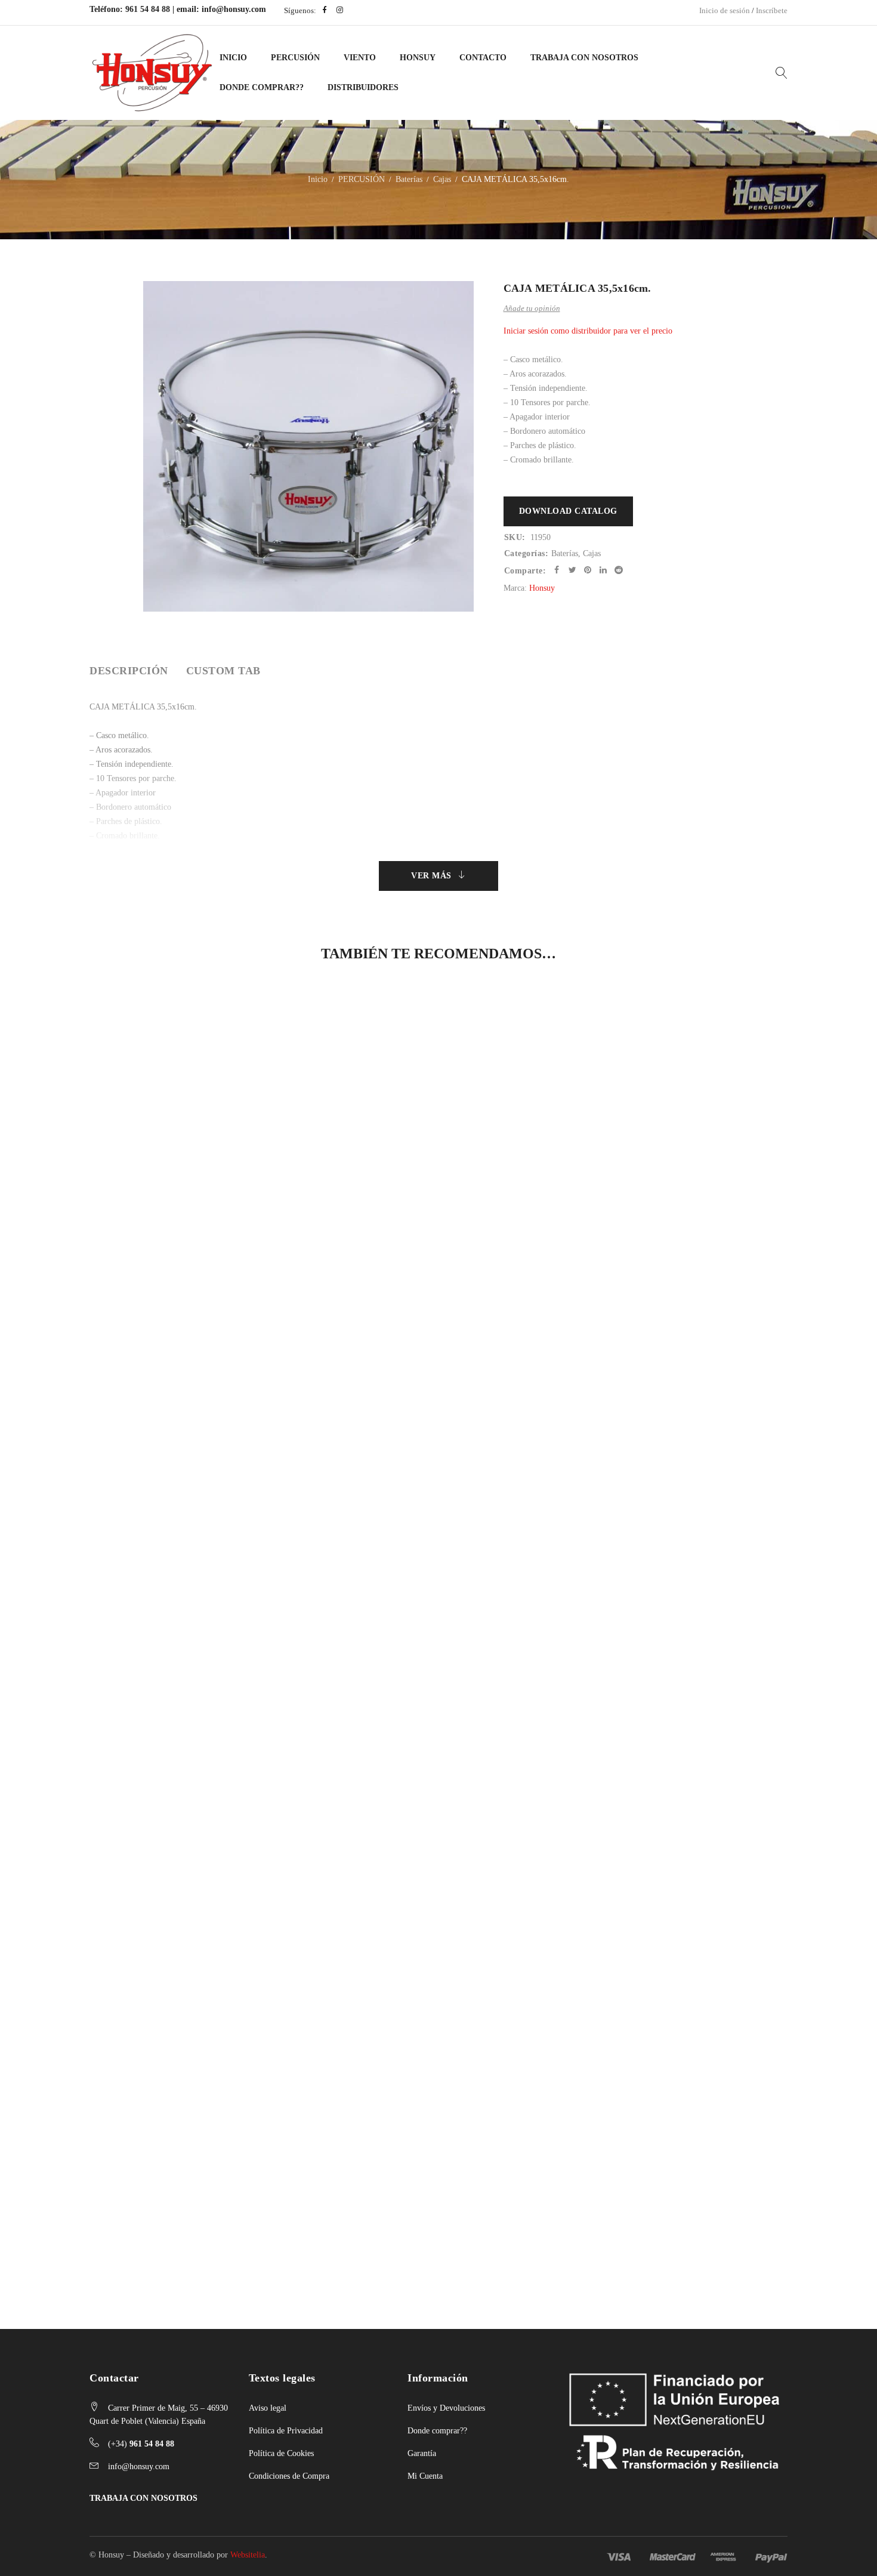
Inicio (233, 58)
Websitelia (248, 2555)
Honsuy (418, 58)
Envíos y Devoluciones (446, 2408)
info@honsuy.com (234, 9)
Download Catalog (568, 511)
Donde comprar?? (437, 2431)
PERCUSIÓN (295, 58)
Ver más (431, 876)
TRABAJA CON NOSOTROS (143, 2498)
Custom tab (223, 671)
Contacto (483, 58)
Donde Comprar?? (262, 87)
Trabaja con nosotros (584, 58)
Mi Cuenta (425, 2476)
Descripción (129, 671)
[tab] (129, 671)
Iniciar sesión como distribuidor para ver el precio (588, 331)
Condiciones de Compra (289, 2476)
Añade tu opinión (532, 308)
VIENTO (360, 58)
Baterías (409, 179)
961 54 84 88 (148, 9)
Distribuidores (363, 87)
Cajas (442, 179)
